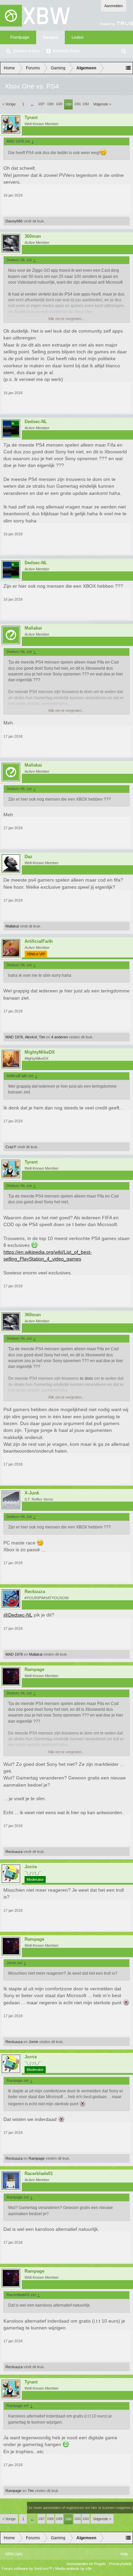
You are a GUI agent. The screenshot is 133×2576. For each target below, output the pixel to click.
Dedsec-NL (36, 422)
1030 (68, 104)
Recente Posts (66, 51)
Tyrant (31, 118)
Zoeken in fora (26, 51)
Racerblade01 (39, 2174)
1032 (86, 104)
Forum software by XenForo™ (27, 2569)
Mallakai (33, 628)
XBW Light (14, 2554)
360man (33, 236)
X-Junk (32, 1493)
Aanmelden (114, 6)
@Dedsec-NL (18, 1615)
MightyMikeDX (40, 1052)
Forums (50, 37)
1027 (41, 104)
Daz (28, 857)
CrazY (11, 1147)
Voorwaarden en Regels (86, 2564)
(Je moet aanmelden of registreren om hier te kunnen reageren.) (80, 2508)
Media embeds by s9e (73, 2569)
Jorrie (31, 1867)
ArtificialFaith (39, 941)
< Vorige (9, 104)
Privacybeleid (120, 2564)
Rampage (34, 1670)
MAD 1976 (14, 1037)
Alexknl (31, 1037)
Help (124, 2554)
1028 (50, 104)
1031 (77, 104)
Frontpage (20, 37)
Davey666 (14, 221)
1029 (59, 104)
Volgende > (102, 104)
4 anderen (60, 1037)
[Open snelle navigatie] (128, 68)
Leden (78, 37)
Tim (42, 1037)
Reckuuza (35, 1592)
